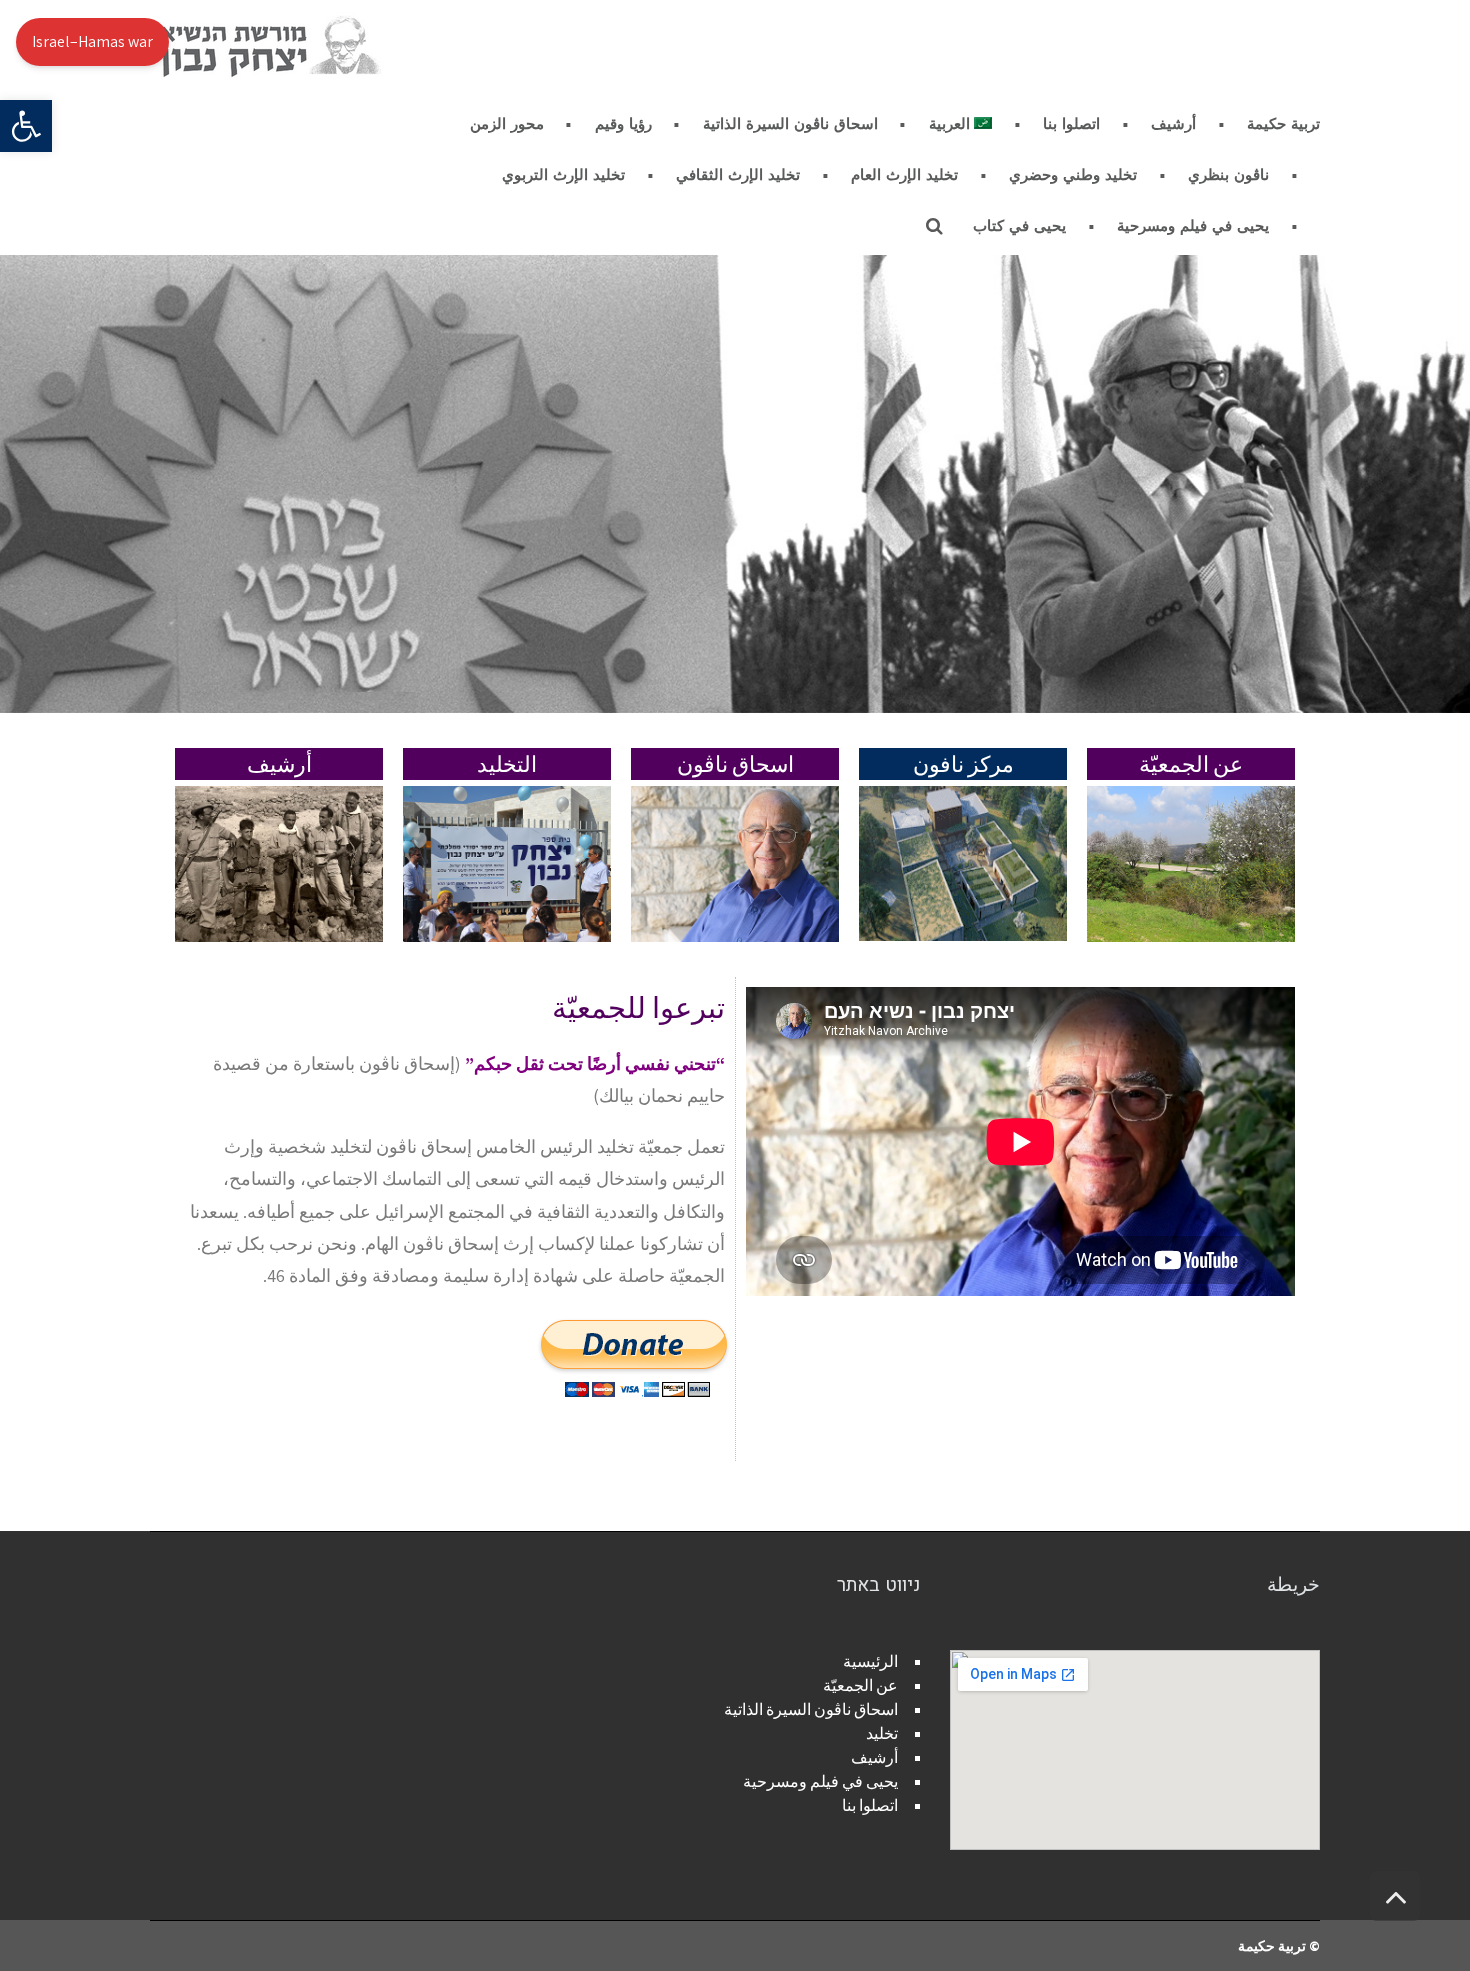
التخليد (507, 764)
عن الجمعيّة (1191, 764)
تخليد (882, 1733)
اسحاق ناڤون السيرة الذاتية (811, 1709)
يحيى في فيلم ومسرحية (820, 1781)
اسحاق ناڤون (735, 764)
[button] (26, 126)
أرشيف (279, 764)
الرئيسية (870, 1661)
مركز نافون (963, 764)
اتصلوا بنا (870, 1805)
